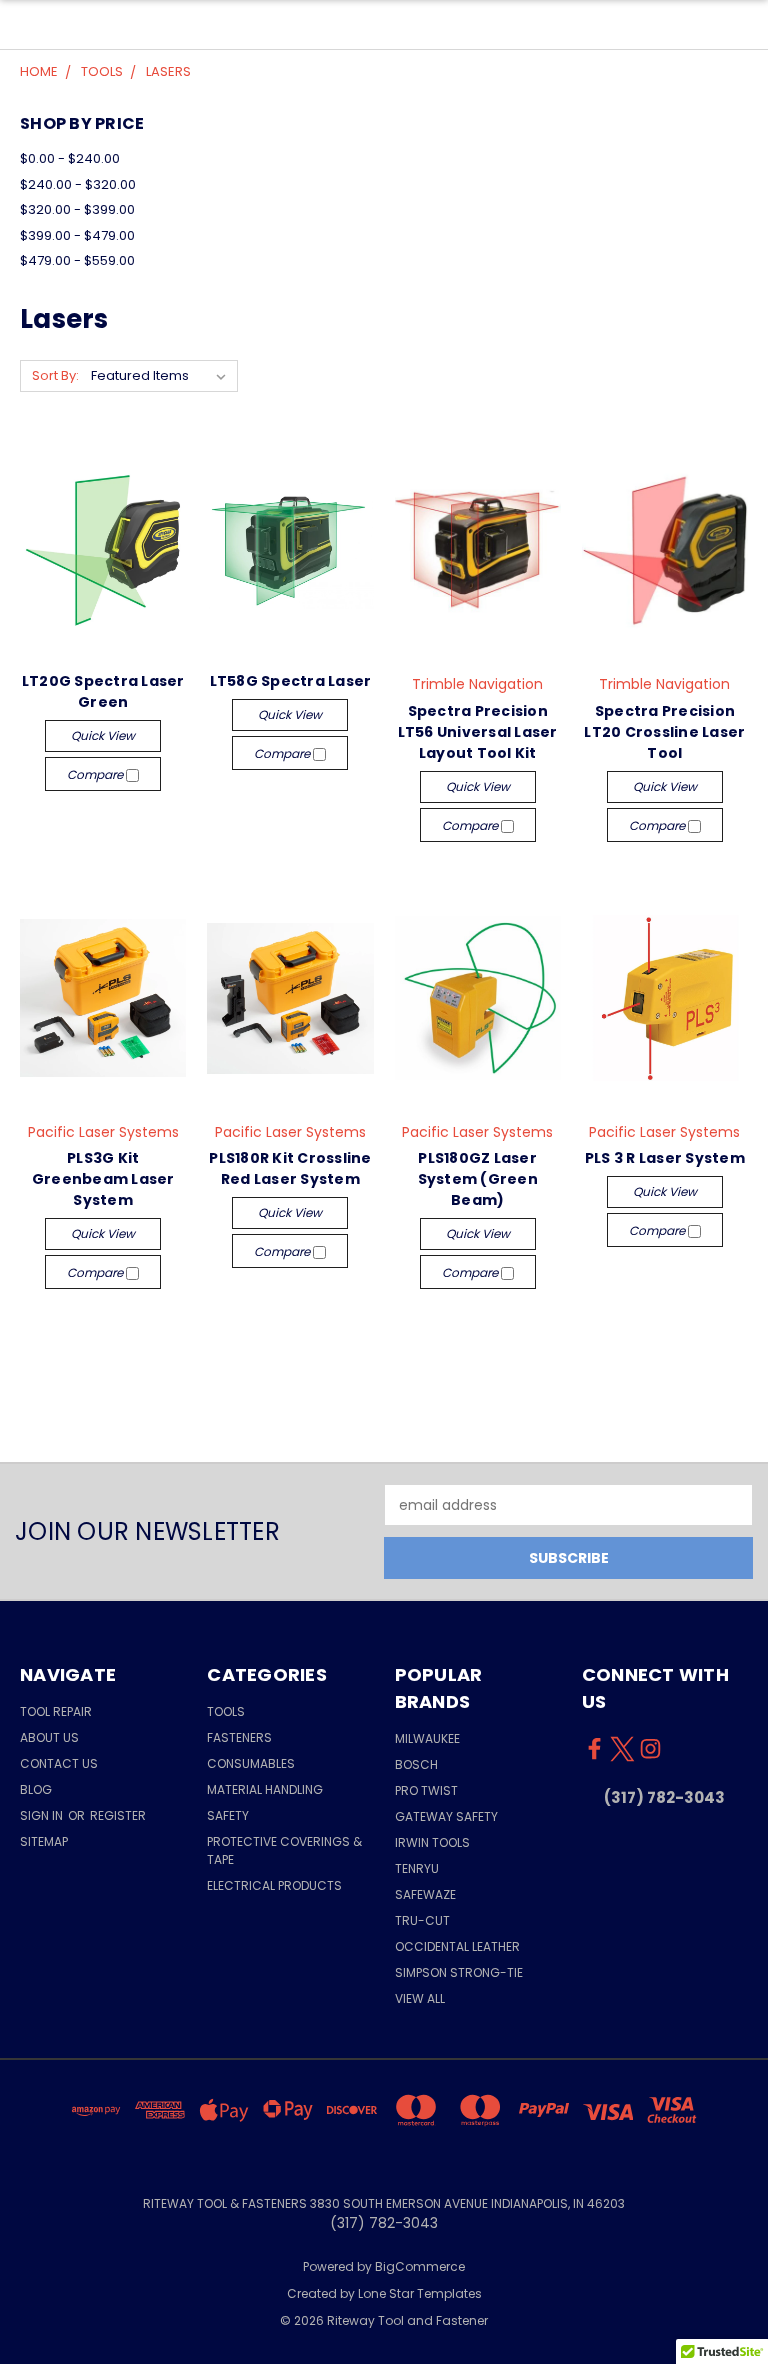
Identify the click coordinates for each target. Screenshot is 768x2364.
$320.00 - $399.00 (77, 209)
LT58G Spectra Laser (291, 681)
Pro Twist (426, 1790)
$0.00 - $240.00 (70, 158)
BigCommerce (420, 2266)
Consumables (251, 1763)
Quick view (103, 735)
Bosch (416, 1764)
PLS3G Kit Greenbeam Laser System (103, 1179)
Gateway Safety (446, 1816)
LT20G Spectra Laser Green (103, 691)
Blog (36, 1789)
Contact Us (59, 1763)
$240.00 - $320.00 (78, 184)
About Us (49, 1737)
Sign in (43, 1815)
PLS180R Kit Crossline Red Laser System (290, 1168)
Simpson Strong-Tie (459, 1972)
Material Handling (265, 1789)
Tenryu (417, 1868)
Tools (226, 1711)
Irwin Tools (432, 1842)
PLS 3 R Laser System (665, 1158)
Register (118, 1815)
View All (420, 1998)
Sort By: (55, 375)
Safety (228, 1815)
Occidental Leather (457, 1946)
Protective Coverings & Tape (284, 1850)
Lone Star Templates (420, 2293)
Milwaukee (427, 1738)
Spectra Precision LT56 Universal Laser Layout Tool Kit (478, 732)
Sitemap (44, 1841)
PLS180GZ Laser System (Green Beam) (478, 1179)
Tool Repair (56, 1711)
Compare (96, 774)
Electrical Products (274, 1885)
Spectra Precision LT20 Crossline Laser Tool (664, 732)
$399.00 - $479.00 (77, 235)
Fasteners (239, 1737)
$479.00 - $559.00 (77, 260)
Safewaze (425, 1894)
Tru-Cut (422, 1920)
